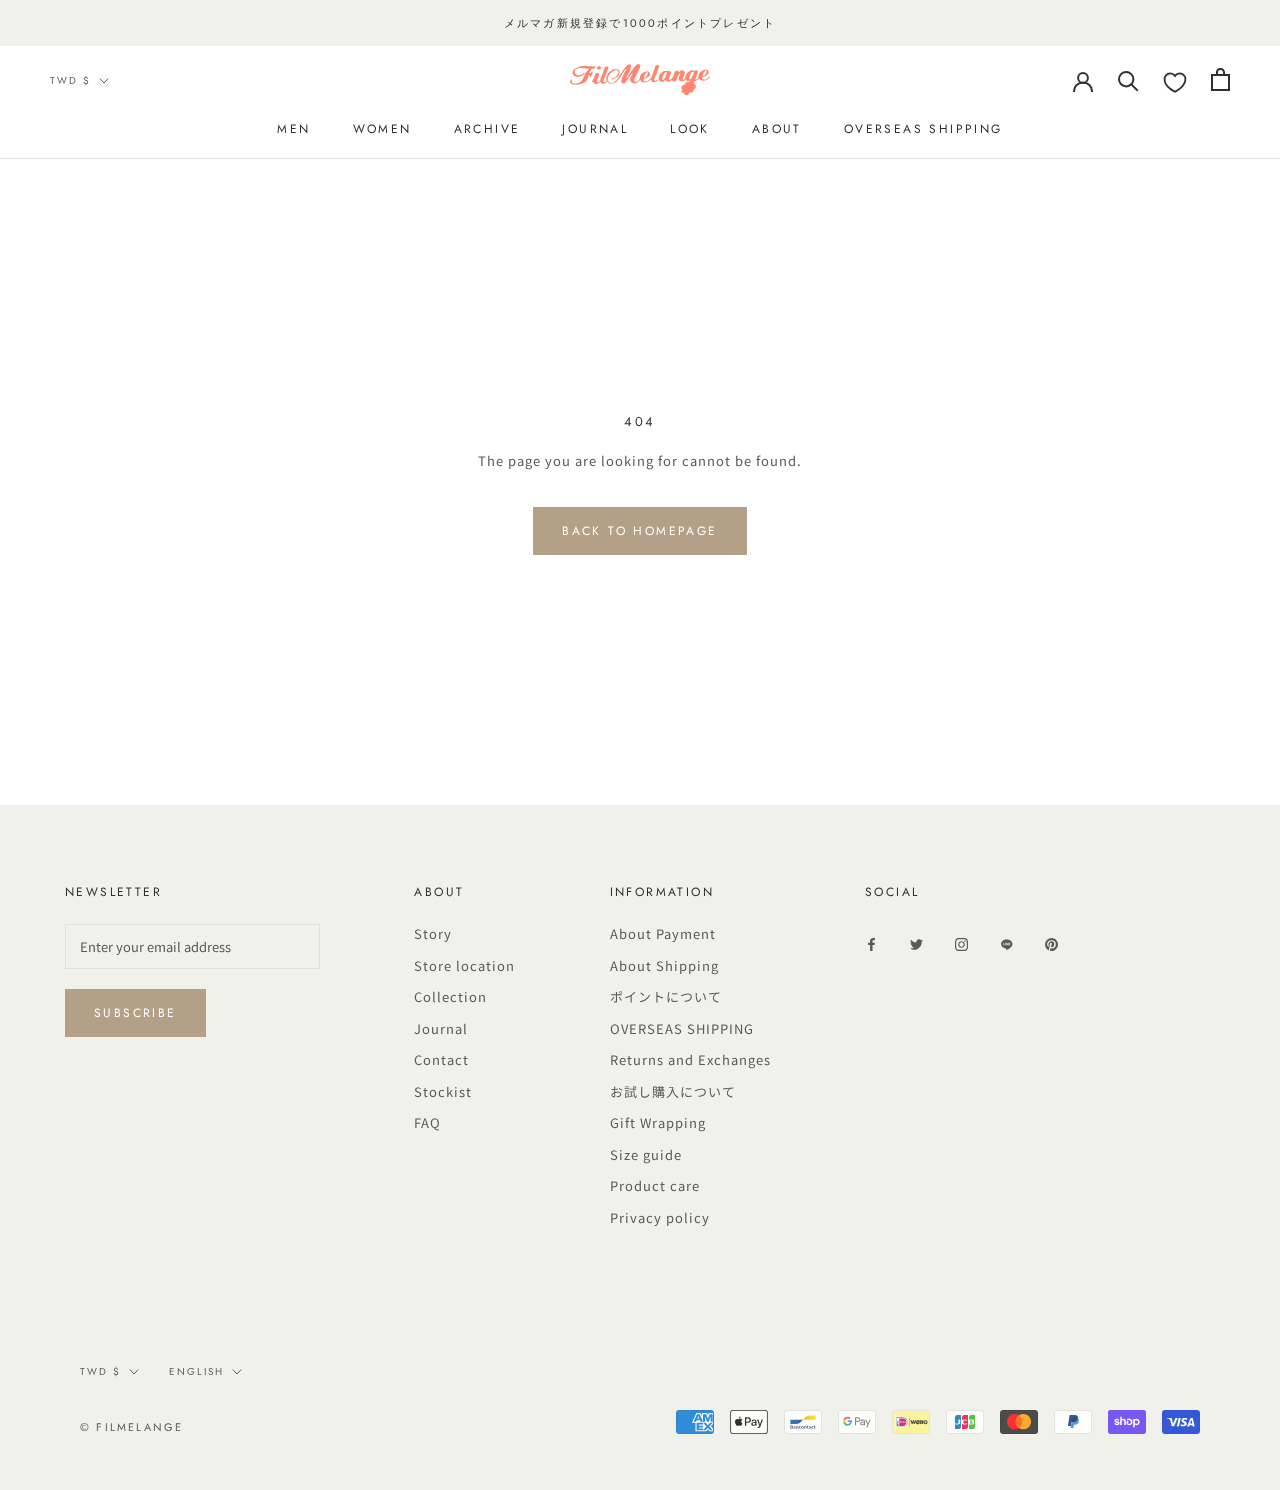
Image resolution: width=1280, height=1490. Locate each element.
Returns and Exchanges (690, 1059)
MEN (293, 129)
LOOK (690, 129)
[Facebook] (871, 943)
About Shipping (664, 965)
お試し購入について (673, 1091)
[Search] (1128, 79)
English (196, 1371)
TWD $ (70, 80)
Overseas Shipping (923, 129)
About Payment (663, 933)
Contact (441, 1059)
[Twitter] (916, 943)
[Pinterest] (1051, 943)
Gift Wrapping (658, 1122)
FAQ (427, 1122)
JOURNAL (595, 129)
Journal (441, 1028)
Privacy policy (660, 1217)
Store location (464, 965)
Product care (655, 1185)
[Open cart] (1220, 79)
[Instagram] (961, 943)
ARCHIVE (487, 129)
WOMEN (382, 129)
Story (433, 933)
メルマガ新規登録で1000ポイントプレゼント (640, 23)
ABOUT (777, 129)
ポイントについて (666, 996)
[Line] (1006, 943)
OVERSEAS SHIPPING (682, 1028)
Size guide (646, 1154)
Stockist (443, 1091)
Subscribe (135, 1013)
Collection (450, 996)
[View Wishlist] (1175, 83)
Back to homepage (639, 531)
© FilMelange (131, 1427)
